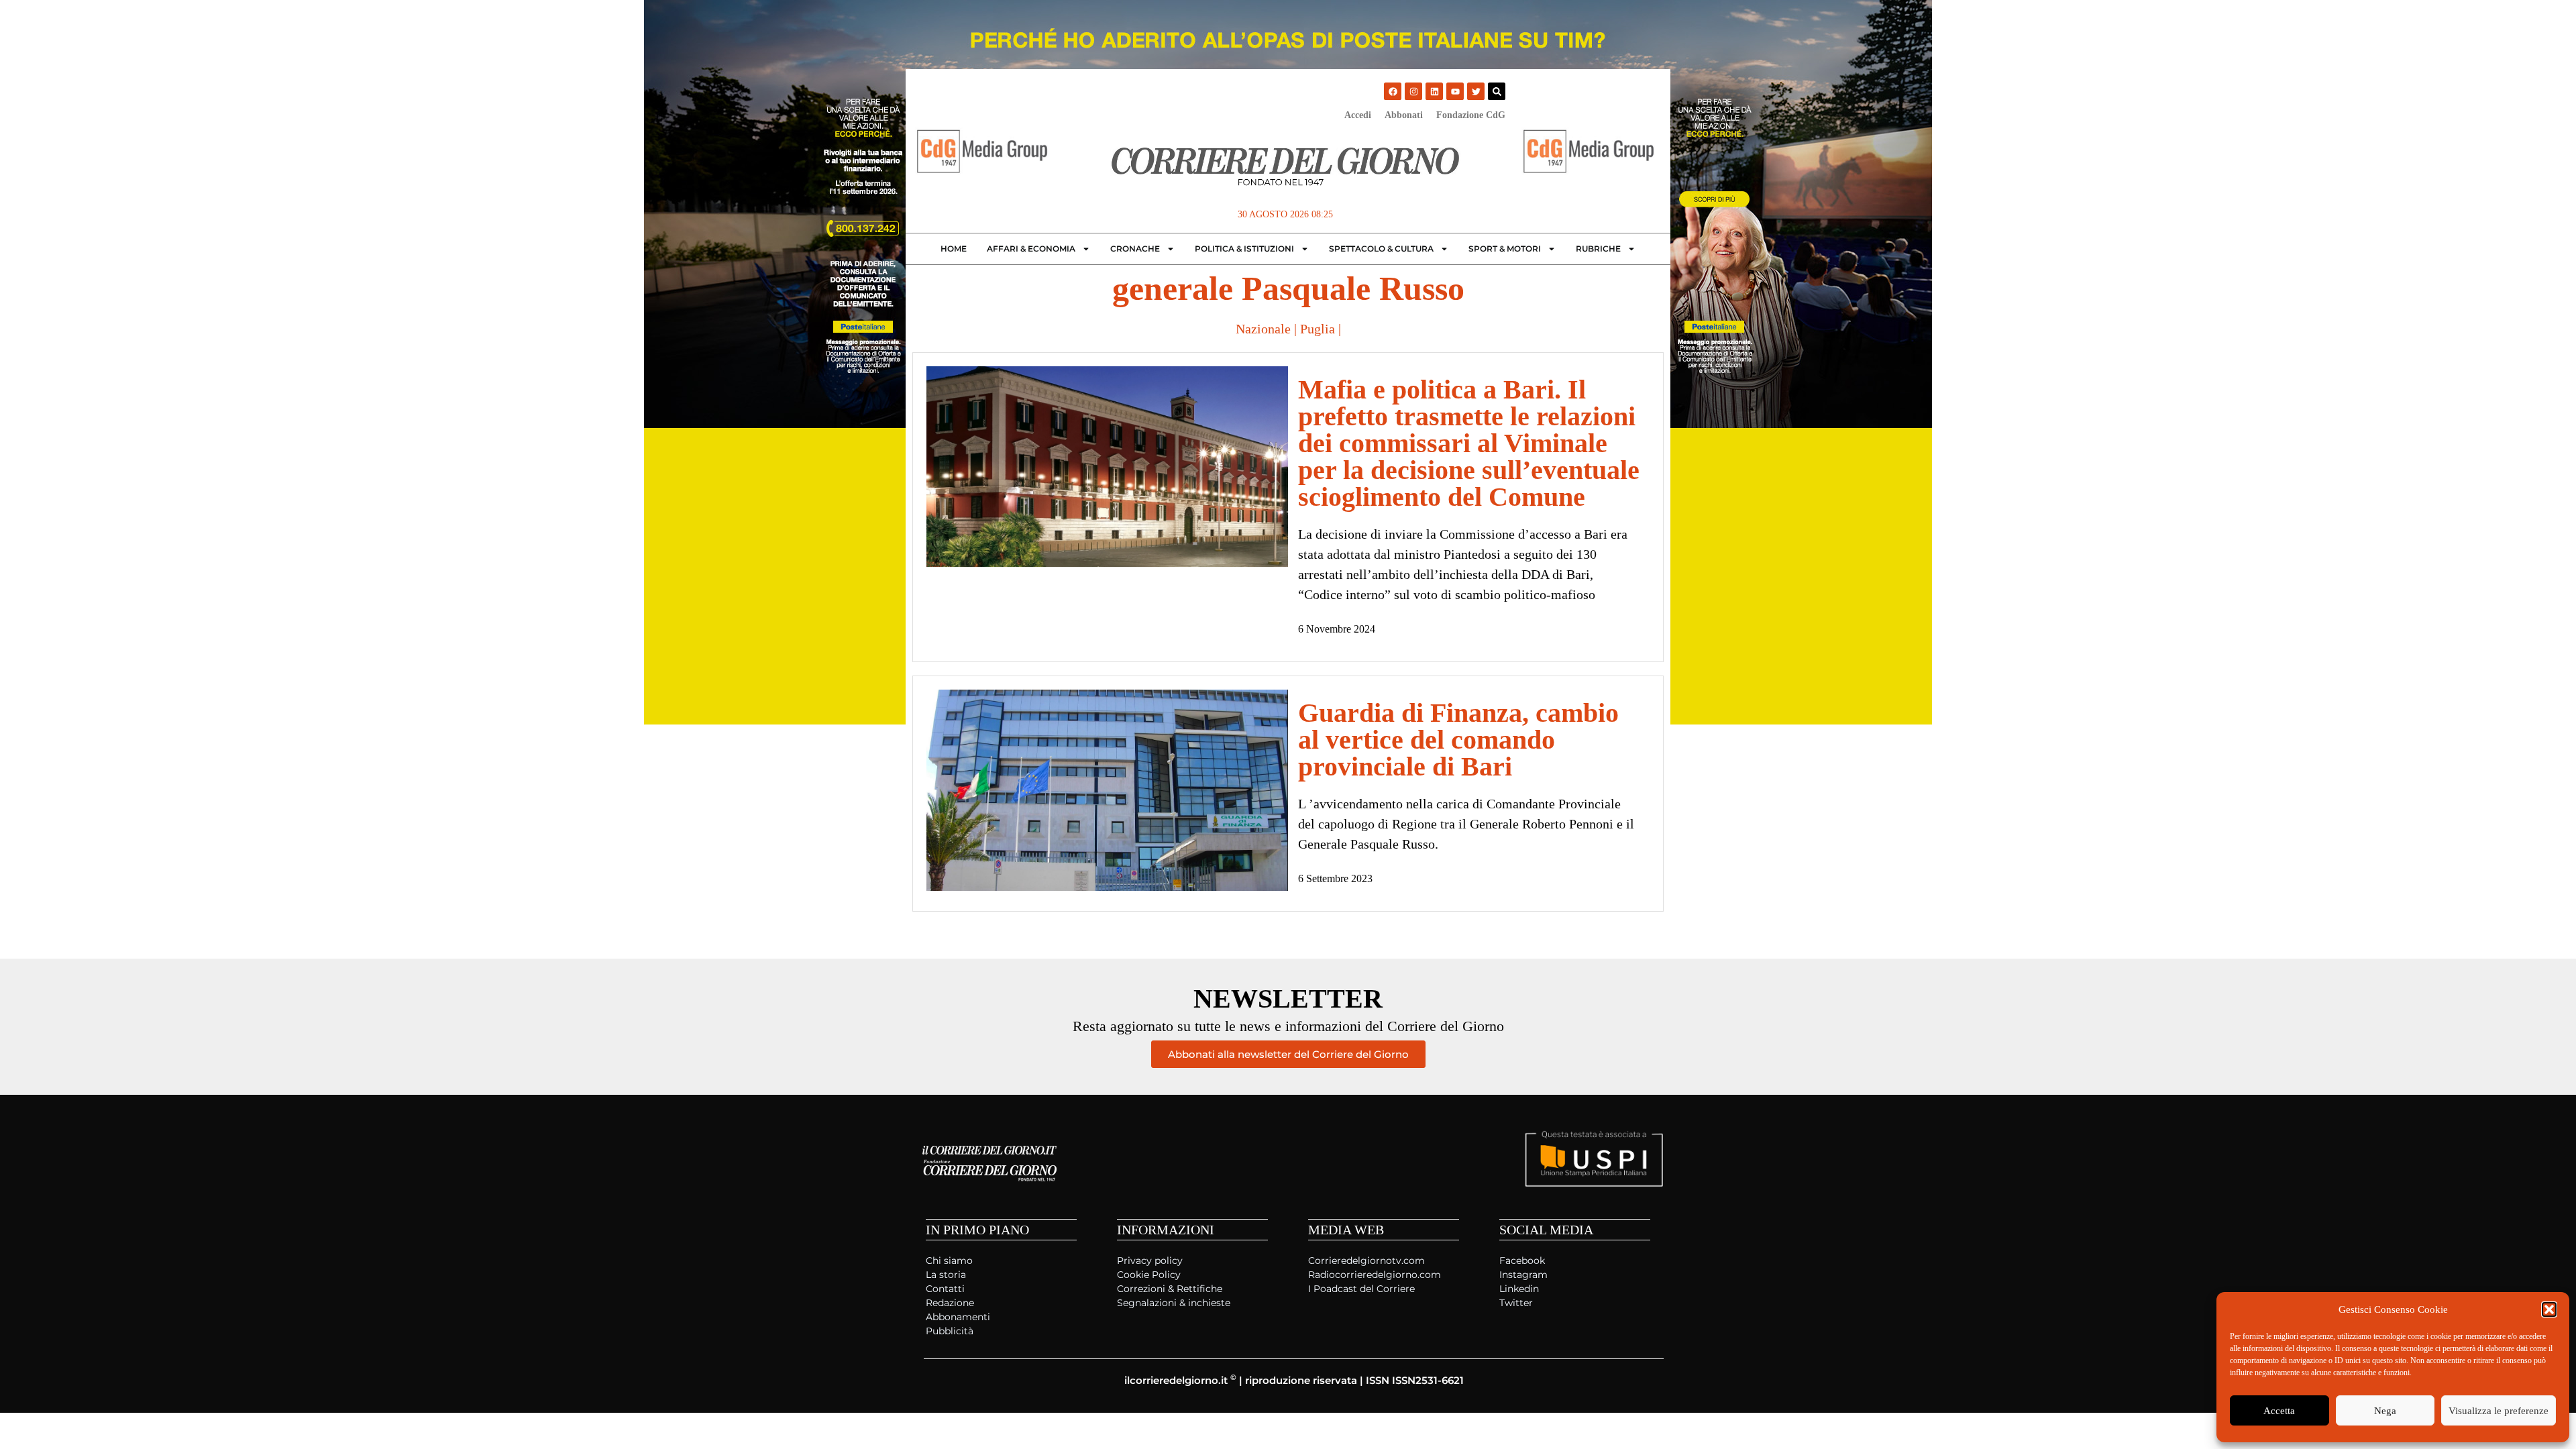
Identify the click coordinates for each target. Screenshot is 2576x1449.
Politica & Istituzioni (1244, 249)
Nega (2385, 1411)
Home (954, 249)
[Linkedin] (1434, 91)
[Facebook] (1393, 91)
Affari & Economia (1031, 249)
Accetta (2279, 1411)
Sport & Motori (1505, 249)
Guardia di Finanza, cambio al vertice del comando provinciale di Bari (1458, 740)
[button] (2549, 1309)
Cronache (1135, 249)
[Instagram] (1413, 91)
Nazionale (1263, 329)
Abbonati (1404, 115)
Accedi (1358, 115)
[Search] (1497, 91)
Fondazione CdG (1471, 115)
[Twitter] (1476, 91)
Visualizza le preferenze (2499, 1411)
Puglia (1318, 329)
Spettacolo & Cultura (1381, 249)
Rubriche (1598, 249)
